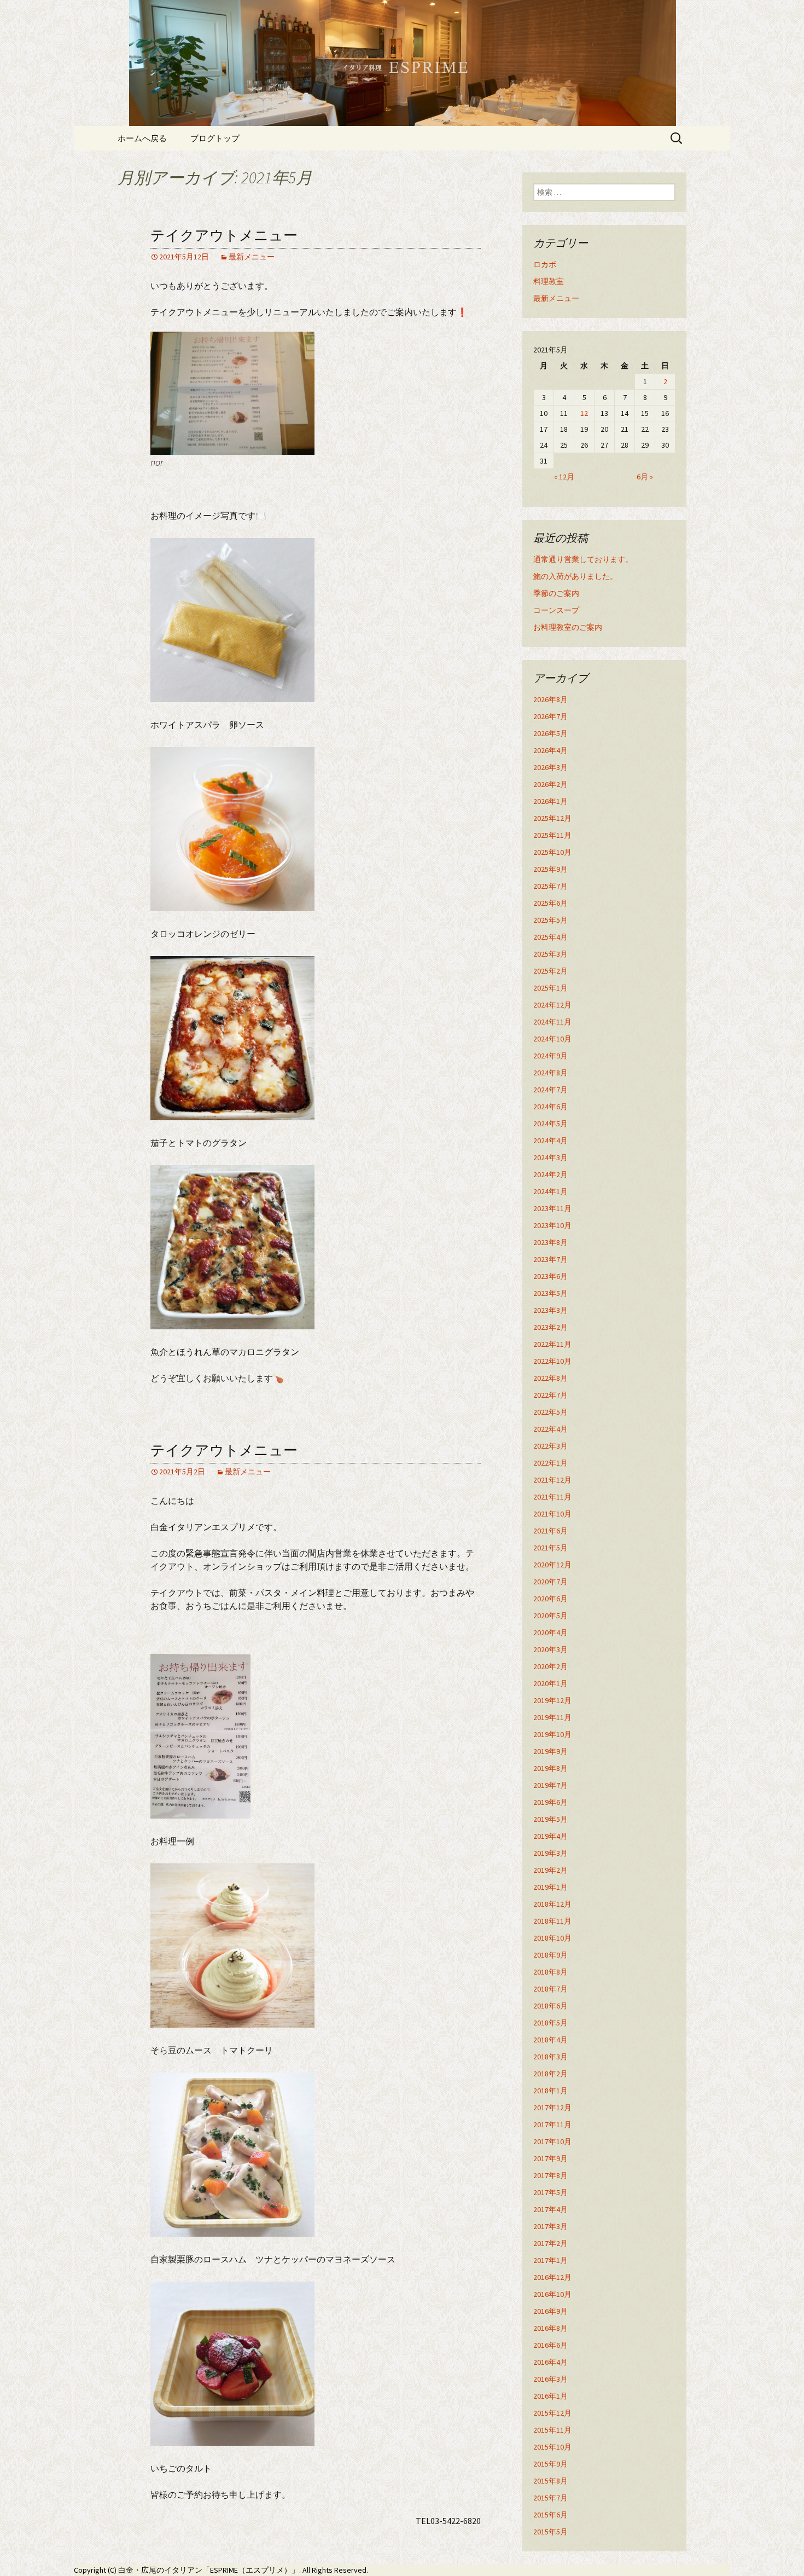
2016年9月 (550, 2311)
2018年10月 (552, 1938)
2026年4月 (550, 750)
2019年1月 (550, 1887)
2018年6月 (550, 2006)
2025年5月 (550, 920)
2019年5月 (550, 1819)
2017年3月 (550, 2226)
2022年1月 (550, 1463)
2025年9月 (550, 869)
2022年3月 (550, 1446)
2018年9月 (550, 1955)
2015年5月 (550, 2532)
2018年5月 (550, 2023)
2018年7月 (550, 1989)
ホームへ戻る (142, 138)
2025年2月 (550, 971)
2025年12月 (552, 818)
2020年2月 (550, 1666)
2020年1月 (550, 1683)
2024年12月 (552, 1005)
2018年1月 (550, 2091)
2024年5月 (550, 1124)
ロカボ (545, 264)
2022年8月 (550, 1378)
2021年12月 (552, 1480)
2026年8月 (550, 699)
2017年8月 (550, 2175)
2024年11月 (552, 1022)
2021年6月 (550, 1531)
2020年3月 (550, 1649)
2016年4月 (550, 2362)
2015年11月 (552, 2430)
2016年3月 (550, 2379)
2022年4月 (550, 1429)
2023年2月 (550, 1327)
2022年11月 (552, 1344)
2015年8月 (550, 2481)
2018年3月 (550, 2057)
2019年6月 (550, 1802)
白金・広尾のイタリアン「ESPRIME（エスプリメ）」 (209, 2570)
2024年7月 (550, 1090)
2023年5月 (550, 1293)
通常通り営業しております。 (583, 559)
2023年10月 (552, 1225)
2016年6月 (550, 2345)
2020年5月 (550, 1616)
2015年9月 (550, 2464)
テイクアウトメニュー (224, 236)
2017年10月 (552, 2141)
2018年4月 (550, 2040)
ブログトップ (215, 138)
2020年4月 (550, 1633)
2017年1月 (550, 2260)
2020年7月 (550, 1582)
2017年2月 (550, 2243)
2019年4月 (550, 1836)
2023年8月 (550, 1242)
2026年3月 (550, 767)
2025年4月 (550, 937)
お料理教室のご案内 (568, 627)
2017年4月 (550, 2209)
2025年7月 (550, 886)
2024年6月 (550, 1107)
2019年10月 (552, 1734)
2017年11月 (552, 2125)
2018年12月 (552, 1904)
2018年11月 (552, 1921)
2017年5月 (550, 2192)
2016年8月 (550, 2328)
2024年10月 (552, 1039)
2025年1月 (550, 988)
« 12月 (564, 477)
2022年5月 (550, 1412)
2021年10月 (552, 1514)
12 (584, 413)
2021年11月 (552, 1497)
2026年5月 (550, 733)
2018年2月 (550, 2074)
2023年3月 (550, 1310)
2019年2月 (550, 1870)
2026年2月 (550, 784)
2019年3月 (550, 1853)
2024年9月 (550, 1056)
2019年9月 (550, 1751)
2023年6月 (550, 1276)
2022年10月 (552, 1361)
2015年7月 (550, 2498)
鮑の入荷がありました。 (575, 576)
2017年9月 (550, 2158)
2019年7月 (550, 1785)
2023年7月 (550, 1259)
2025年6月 (550, 903)
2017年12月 (552, 2108)
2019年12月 (552, 1700)
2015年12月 (552, 2413)
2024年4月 (550, 1141)
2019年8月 (550, 1768)
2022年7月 (550, 1395)
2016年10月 (552, 2294)
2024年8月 (550, 1073)
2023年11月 (552, 1208)
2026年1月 (550, 801)
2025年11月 (552, 835)
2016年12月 (552, 2277)
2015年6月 (550, 2515)
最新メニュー (252, 257)
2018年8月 (550, 1972)
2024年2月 (550, 1174)
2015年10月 (552, 2447)
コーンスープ (556, 610)
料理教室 (549, 281)
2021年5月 (550, 1548)
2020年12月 (552, 1565)
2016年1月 (550, 2396)
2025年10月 (552, 852)
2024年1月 (550, 1191)
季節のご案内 (556, 593)
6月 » (645, 477)
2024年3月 (550, 1157)
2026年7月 (550, 716)
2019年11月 (552, 1717)
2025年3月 (550, 954)
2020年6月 (550, 1599)
